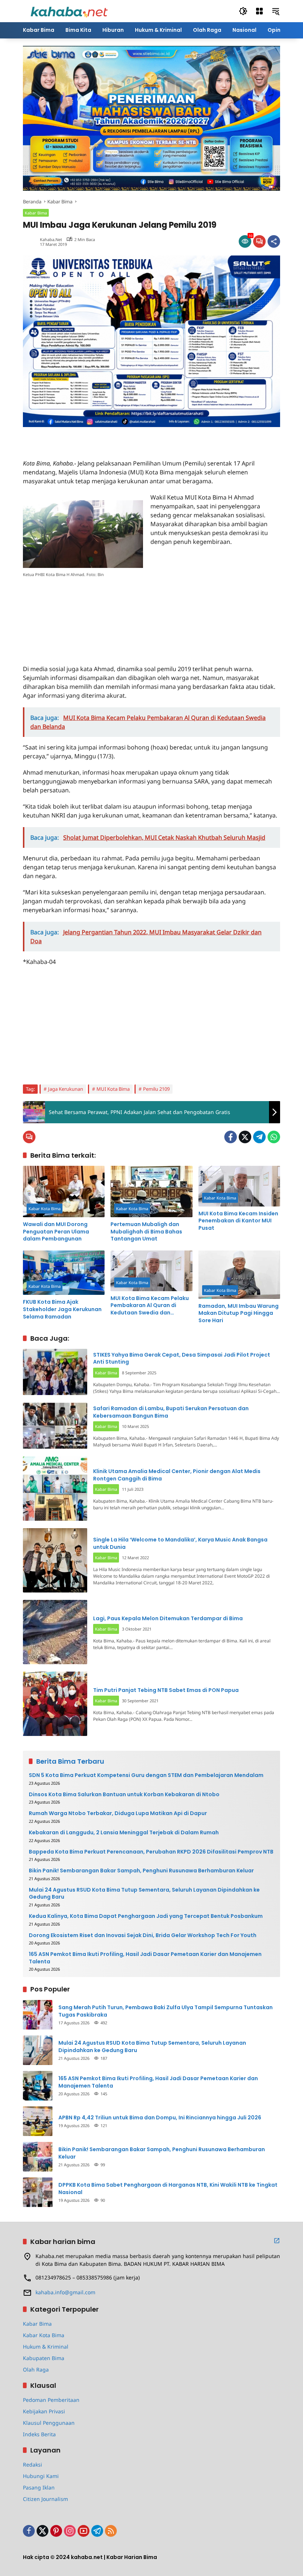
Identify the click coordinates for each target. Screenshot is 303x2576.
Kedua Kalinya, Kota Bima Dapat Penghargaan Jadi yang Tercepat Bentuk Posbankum (146, 1916)
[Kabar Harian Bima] (69, 11)
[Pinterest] (56, 2531)
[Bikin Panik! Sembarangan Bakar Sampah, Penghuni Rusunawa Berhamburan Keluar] (38, 2157)
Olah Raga (36, 2369)
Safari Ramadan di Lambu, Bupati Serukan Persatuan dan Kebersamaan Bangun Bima (171, 1412)
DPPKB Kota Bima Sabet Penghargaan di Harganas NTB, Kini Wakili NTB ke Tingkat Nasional (168, 2189)
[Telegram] (259, 1137)
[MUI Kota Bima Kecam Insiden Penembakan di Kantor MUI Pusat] (239, 1186)
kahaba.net (51, 239)
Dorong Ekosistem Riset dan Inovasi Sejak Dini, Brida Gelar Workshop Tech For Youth (143, 1935)
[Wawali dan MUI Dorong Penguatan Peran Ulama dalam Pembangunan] (64, 1191)
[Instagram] (70, 2531)
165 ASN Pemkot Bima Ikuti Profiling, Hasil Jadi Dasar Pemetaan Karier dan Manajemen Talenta (145, 1958)
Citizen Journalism (45, 2499)
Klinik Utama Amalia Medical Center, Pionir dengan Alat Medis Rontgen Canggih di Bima (177, 1475)
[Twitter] (245, 1137)
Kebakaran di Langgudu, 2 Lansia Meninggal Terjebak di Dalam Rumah (124, 1833)
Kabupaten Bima (44, 2358)
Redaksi (33, 2465)
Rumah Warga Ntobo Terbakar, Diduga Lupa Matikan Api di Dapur (118, 1813)
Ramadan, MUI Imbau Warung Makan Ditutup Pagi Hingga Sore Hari (239, 1313)
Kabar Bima (36, 213)
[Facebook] (231, 1137)
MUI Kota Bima (113, 1089)
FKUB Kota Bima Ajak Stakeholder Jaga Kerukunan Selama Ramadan (62, 1309)
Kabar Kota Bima (45, 1209)
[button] (243, 11)
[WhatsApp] (274, 1137)
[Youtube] (84, 2531)
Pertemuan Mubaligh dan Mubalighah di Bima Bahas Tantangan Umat (146, 1232)
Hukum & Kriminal (46, 2347)
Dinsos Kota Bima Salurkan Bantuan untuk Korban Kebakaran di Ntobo (124, 1795)
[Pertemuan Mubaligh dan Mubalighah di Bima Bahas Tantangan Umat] (151, 1191)
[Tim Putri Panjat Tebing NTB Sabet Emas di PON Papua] (55, 1704)
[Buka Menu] (259, 11)
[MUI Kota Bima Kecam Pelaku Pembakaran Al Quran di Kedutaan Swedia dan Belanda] (151, 1271)
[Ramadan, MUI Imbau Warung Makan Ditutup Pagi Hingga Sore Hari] (239, 1275)
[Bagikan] (274, 241)
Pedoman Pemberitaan (51, 2400)
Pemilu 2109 (156, 1089)
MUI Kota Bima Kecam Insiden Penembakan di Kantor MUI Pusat (238, 1221)
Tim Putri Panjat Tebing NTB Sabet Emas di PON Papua (166, 1690)
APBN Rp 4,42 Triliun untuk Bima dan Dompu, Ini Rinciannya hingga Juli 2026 (160, 2118)
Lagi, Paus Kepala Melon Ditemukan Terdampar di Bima (168, 1618)
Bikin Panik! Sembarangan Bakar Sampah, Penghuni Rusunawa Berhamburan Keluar (141, 1871)
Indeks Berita (39, 2434)
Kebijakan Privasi (44, 2411)
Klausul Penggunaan (49, 2423)
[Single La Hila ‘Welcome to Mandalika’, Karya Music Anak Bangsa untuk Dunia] (55, 1560)
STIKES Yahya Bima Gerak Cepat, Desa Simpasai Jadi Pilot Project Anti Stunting (182, 1358)
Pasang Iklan (39, 2487)
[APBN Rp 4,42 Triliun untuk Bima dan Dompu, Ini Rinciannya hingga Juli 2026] (38, 2121)
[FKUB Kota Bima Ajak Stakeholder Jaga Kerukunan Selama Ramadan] (64, 1273)
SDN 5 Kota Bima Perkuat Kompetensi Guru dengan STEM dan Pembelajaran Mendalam (146, 1775)
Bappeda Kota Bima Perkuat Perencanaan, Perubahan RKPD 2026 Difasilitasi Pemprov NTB (151, 1852)
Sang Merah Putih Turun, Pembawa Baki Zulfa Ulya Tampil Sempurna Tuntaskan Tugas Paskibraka (166, 2011)
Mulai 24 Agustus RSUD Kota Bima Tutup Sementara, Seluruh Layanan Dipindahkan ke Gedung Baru (144, 1894)
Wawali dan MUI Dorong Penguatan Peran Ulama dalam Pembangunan (56, 1232)
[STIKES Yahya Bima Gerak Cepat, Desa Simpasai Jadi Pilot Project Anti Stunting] (55, 1372)
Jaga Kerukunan (66, 1089)
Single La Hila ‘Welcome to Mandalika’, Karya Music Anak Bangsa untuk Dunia (180, 1543)
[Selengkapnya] (277, 2241)
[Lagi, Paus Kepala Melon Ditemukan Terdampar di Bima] (55, 1632)
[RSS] (111, 2531)
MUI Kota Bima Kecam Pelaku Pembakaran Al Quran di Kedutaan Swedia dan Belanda (150, 1306)
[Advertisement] (109, 438)
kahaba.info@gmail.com (65, 2292)
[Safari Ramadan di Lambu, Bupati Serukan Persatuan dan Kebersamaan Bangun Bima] (55, 1426)
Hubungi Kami (41, 2476)
